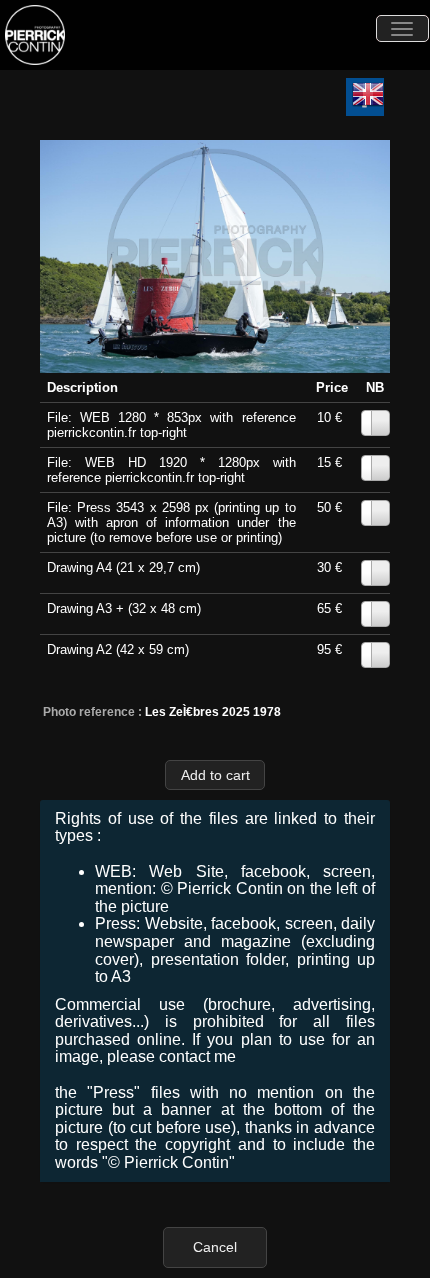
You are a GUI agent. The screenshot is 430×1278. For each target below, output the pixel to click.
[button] (215, 774)
